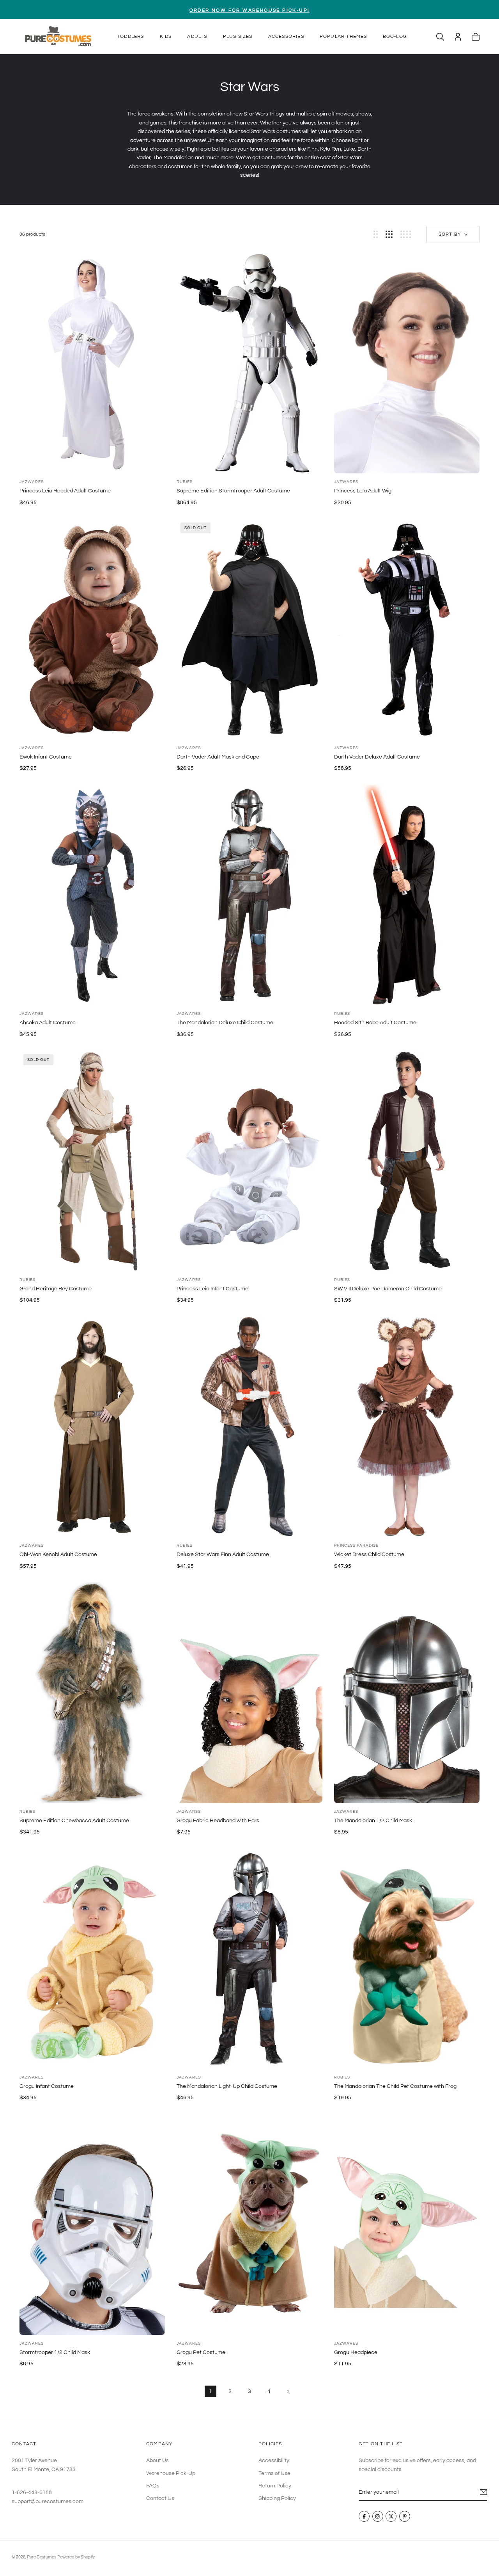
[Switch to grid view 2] (376, 234)
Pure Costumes (42, 2557)
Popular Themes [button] (343, 36)
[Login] (458, 37)
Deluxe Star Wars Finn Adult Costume (223, 1554)
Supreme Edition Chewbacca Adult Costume (74, 1821)
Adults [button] (197, 36)
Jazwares (32, 482)
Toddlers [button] (131, 36)
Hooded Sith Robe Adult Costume (375, 1023)
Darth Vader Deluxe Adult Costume (377, 757)
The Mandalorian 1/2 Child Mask (373, 1821)
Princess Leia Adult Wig (363, 491)
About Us (157, 2461)
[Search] (440, 37)
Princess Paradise (356, 1546)
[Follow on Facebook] (364, 2517)
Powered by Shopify (76, 2557)
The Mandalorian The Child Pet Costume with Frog (395, 2086)
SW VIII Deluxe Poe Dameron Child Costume (388, 1289)
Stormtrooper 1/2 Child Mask (55, 2352)
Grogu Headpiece (356, 2352)
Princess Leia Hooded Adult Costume (65, 491)
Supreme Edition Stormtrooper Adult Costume (233, 491)
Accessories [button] (286, 36)
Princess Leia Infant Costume (212, 1289)
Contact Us (160, 2499)
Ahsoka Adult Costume (48, 1023)
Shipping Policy (277, 2499)
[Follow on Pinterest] (405, 2517)
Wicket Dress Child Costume (369, 1554)
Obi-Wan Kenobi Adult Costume (58, 1554)
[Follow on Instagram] (378, 2517)
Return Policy (275, 2486)
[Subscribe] (484, 2492)
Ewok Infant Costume (46, 757)
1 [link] (211, 2391)
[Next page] (288, 2391)
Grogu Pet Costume (201, 2352)
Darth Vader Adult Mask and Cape (218, 757)
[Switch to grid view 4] (406, 234)
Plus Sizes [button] (238, 36)
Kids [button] (166, 36)
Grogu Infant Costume (47, 2086)
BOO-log (395, 36)
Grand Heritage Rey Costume (56, 1289)
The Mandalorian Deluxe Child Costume (225, 1023)
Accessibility (274, 2461)
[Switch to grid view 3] (389, 234)
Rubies (185, 482)
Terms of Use (274, 2473)
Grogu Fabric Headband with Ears (218, 1821)
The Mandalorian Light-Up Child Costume (227, 2086)
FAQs (153, 2486)
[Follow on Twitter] (391, 2517)
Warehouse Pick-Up (171, 2473)
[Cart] (476, 37)
